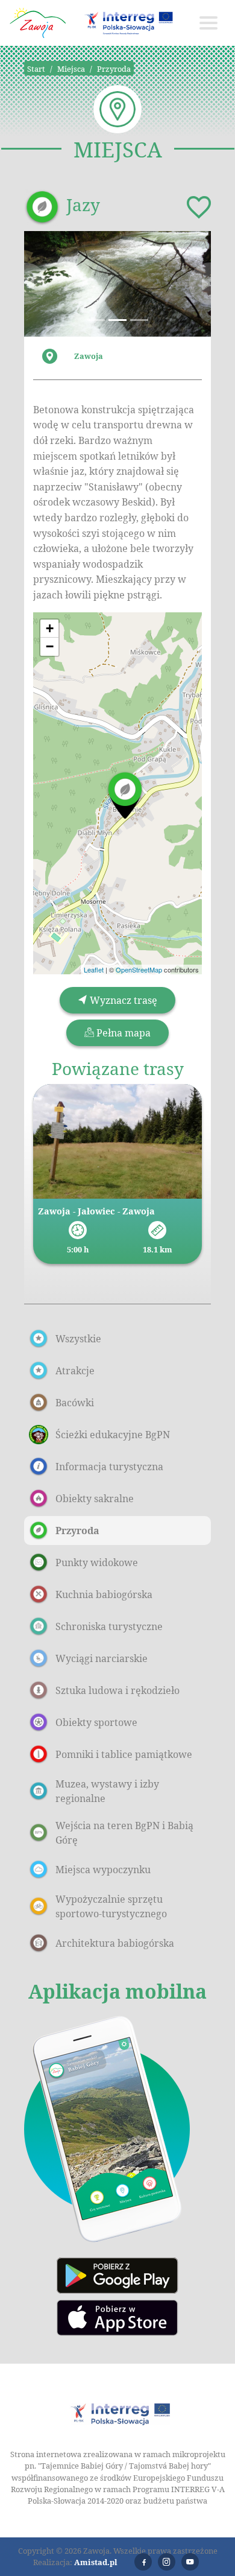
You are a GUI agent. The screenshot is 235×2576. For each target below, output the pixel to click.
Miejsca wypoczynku (103, 1870)
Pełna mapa (122, 1033)
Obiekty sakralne (95, 1499)
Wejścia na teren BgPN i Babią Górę (124, 1833)
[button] (38, 284)
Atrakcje (75, 1371)
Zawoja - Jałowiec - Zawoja (96, 1211)
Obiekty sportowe (96, 1722)
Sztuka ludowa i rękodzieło (117, 1690)
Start (36, 69)
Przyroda (114, 69)
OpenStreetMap (139, 969)
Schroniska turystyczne (109, 1626)
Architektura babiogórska (115, 1943)
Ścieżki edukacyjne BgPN (113, 1435)
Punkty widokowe (97, 1562)
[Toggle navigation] (208, 23)
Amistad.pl (96, 2562)
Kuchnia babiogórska (104, 1594)
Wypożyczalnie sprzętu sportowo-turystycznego (111, 1906)
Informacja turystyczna (109, 1467)
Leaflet (94, 969)
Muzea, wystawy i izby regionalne (107, 1791)
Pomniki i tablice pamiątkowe (124, 1754)
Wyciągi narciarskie (102, 1658)
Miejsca (71, 69)
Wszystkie (78, 1339)
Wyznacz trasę (122, 1000)
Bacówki (75, 1403)
